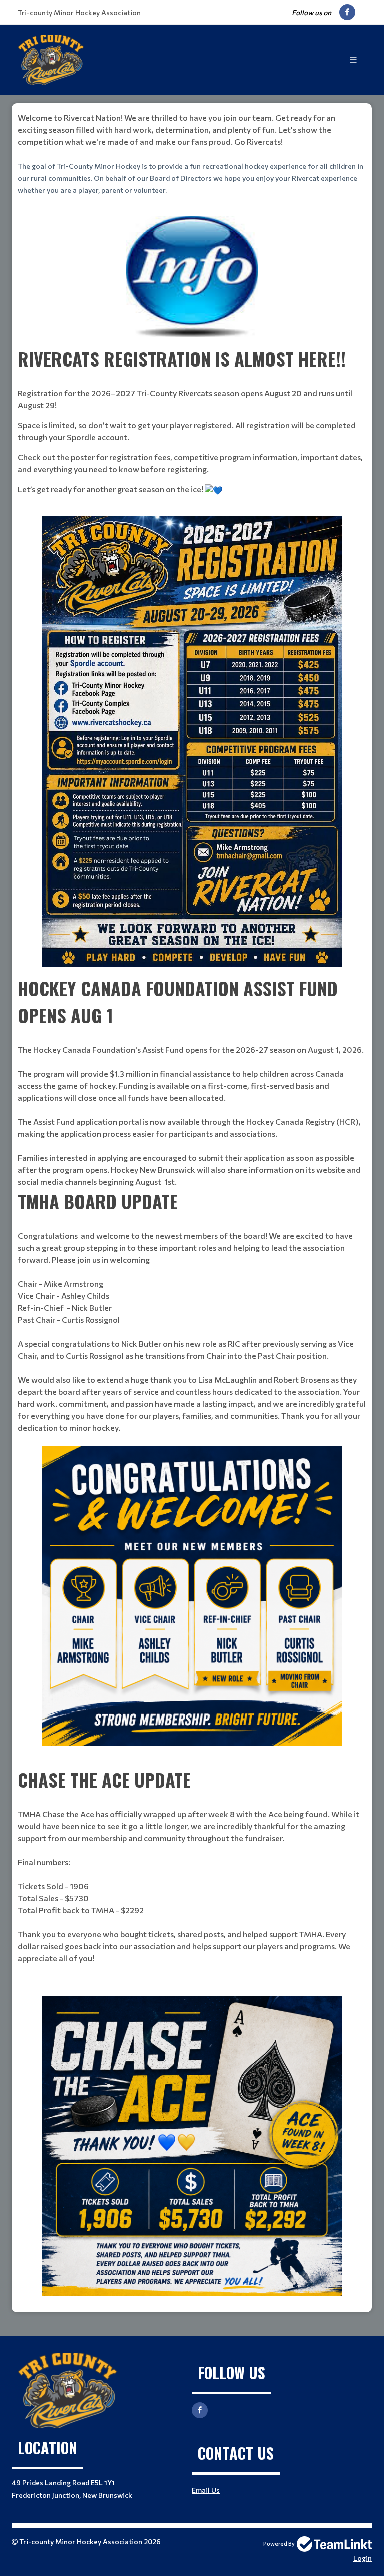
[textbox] (192, 154)
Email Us (206, 2490)
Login (363, 2558)
